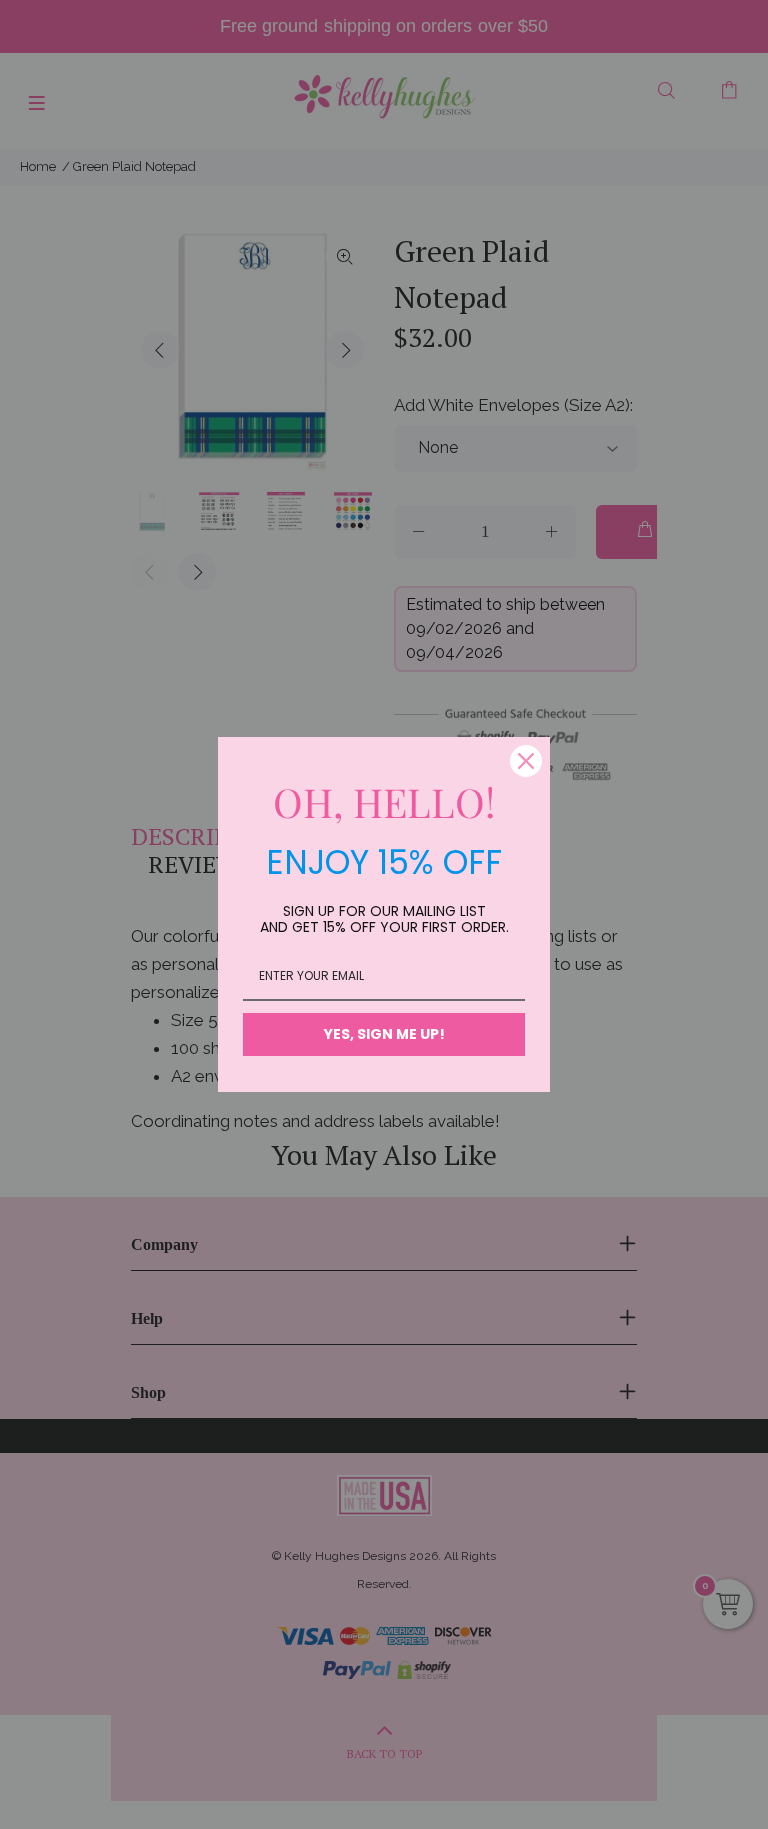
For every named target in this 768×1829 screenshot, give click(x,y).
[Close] (526, 761)
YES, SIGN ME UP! (384, 1034)
